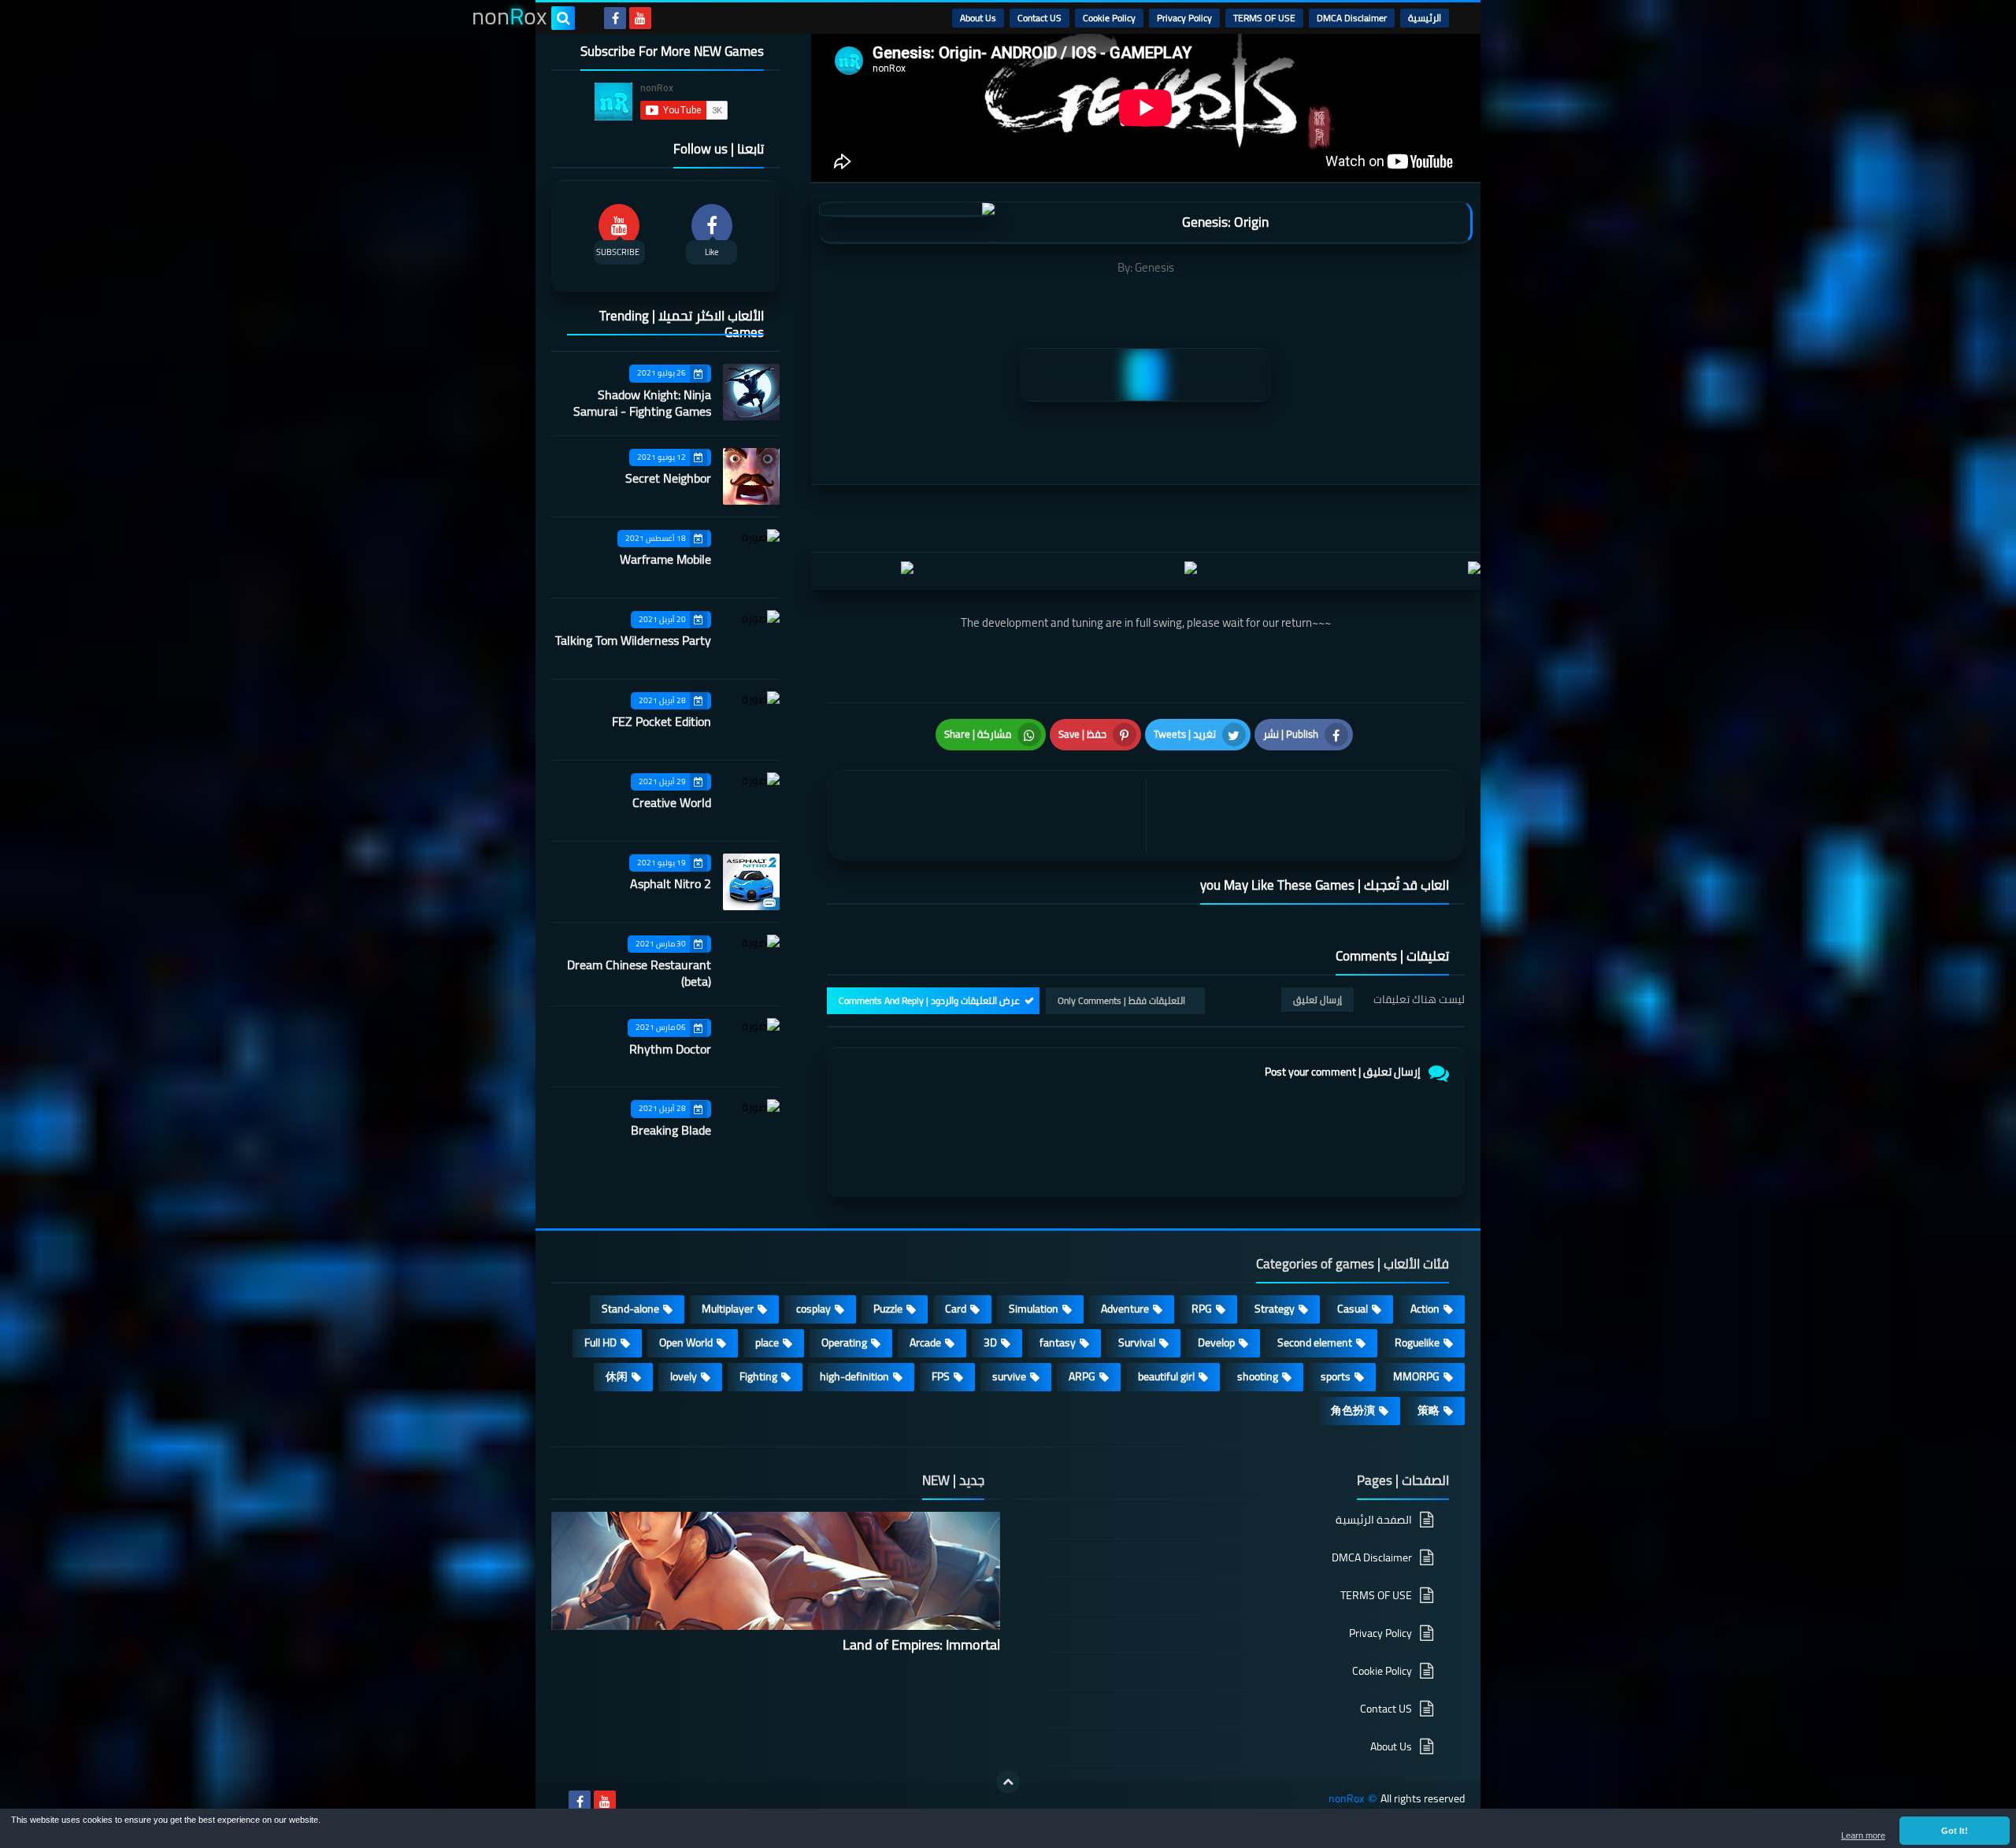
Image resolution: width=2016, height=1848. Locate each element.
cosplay (813, 1309)
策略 (1429, 1410)
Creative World (672, 802)
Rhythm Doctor (670, 1049)
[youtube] (640, 18)
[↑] (1008, 1782)
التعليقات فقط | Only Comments (1121, 1000)
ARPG (1082, 1376)
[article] (990, 816)
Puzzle (888, 1309)
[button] (1955, 1831)
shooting (1258, 1376)
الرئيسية (1425, 18)
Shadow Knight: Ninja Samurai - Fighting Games (642, 403)
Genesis (1154, 267)
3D (990, 1342)
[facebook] (615, 18)
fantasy (1058, 1342)
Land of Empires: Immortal (921, 1644)
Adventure (1125, 1309)
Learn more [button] (1863, 1835)
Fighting (758, 1376)
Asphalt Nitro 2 (671, 883)
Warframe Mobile (665, 559)
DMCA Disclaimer (1352, 18)
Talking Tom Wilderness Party (633, 640)
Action (1425, 1309)
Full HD (600, 1342)
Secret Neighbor (668, 478)
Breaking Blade (671, 1130)
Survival (1137, 1342)
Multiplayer (728, 1309)
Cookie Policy (1109, 18)
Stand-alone (630, 1309)
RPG (1202, 1309)
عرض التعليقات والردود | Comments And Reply (929, 1000)
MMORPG (1416, 1376)
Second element (1315, 1342)
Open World (686, 1342)
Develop (1216, 1342)
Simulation (1034, 1309)
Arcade (925, 1342)
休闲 (617, 1376)
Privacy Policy (1184, 18)
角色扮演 (1353, 1410)
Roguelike (1417, 1342)
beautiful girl (1166, 1376)
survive (1009, 1376)
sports (1336, 1376)
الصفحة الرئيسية (1374, 1521)
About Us (978, 18)
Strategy (1275, 1309)
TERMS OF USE (1264, 18)
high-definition (854, 1376)
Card (956, 1309)
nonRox (1346, 1799)
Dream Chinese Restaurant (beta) (639, 973)
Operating (844, 1342)
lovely (684, 1376)
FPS (941, 1376)
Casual (1353, 1309)
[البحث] (563, 18)
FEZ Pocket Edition (661, 721)
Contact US (1039, 18)
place (767, 1342)
